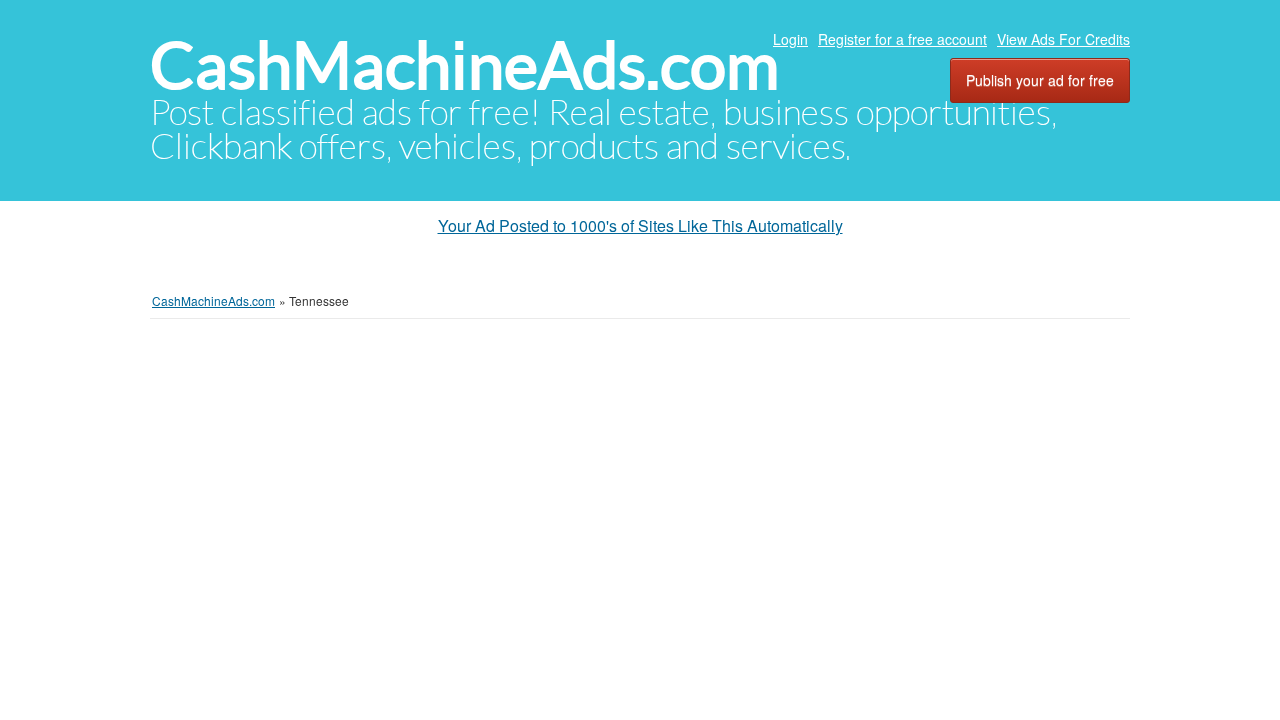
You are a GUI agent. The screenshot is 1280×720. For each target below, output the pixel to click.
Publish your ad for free (1040, 80)
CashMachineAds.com (464, 65)
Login (790, 39)
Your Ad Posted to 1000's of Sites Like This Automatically (640, 225)
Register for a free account (902, 39)
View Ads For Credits (1063, 39)
